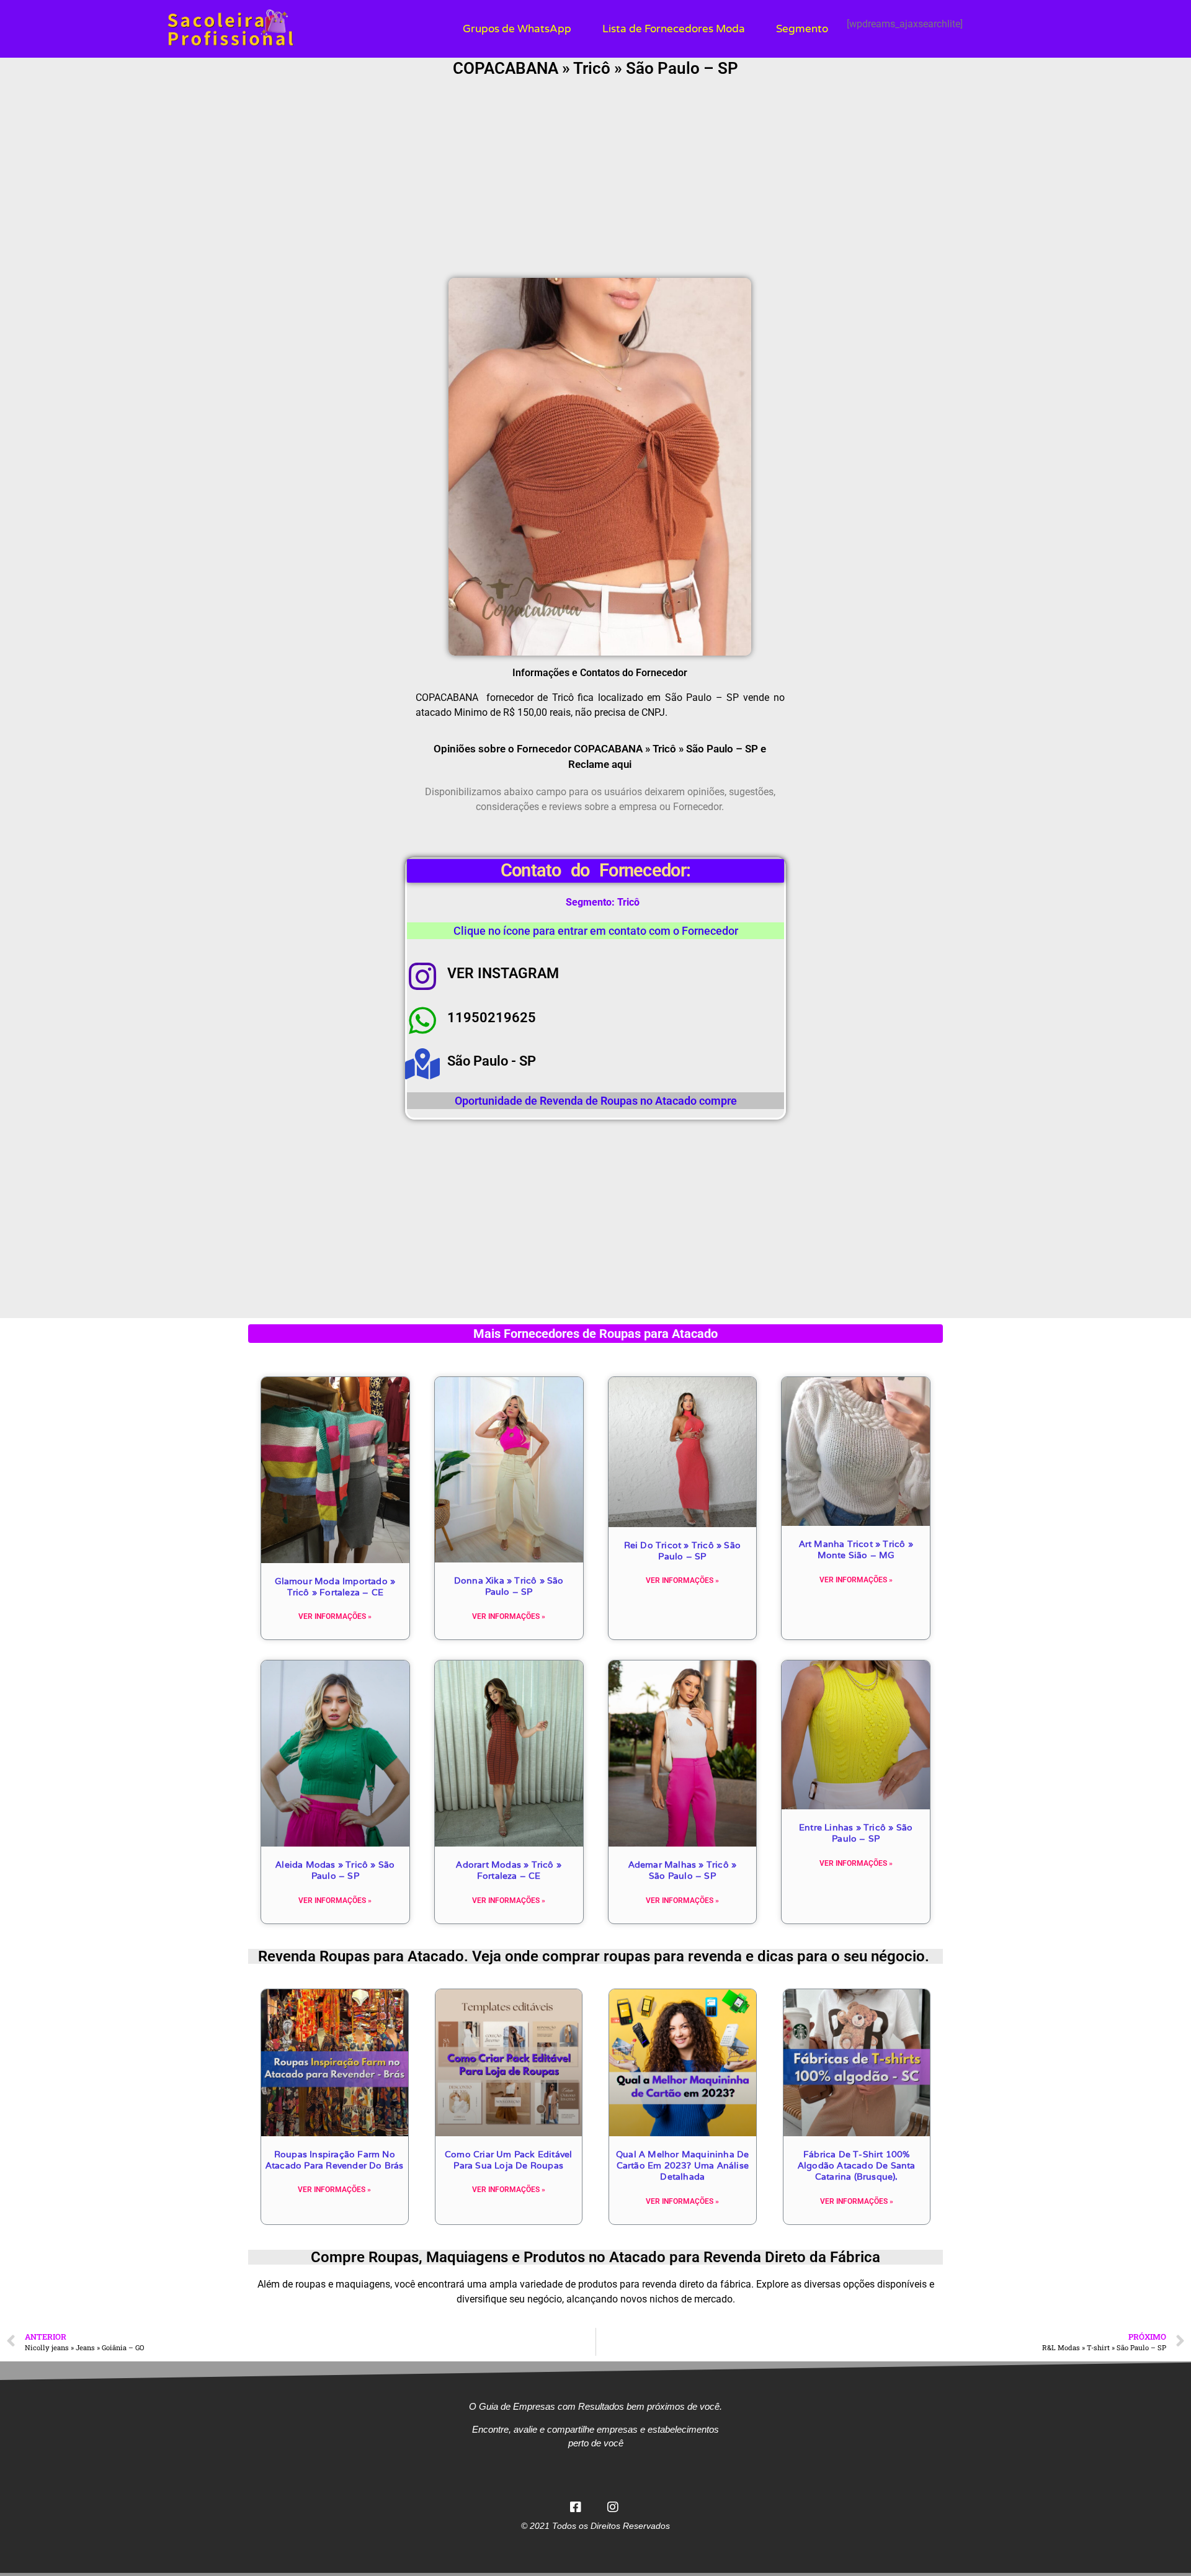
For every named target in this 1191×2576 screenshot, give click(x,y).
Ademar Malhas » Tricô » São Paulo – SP (683, 1870)
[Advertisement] (595, 179)
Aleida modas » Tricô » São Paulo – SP (335, 1870)
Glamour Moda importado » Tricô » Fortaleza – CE (335, 1587)
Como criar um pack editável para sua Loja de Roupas (508, 2160)
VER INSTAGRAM (503, 974)
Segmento (802, 29)
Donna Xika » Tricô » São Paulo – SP (509, 1586)
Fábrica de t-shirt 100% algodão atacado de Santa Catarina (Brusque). (857, 2165)
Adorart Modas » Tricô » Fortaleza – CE (509, 1870)
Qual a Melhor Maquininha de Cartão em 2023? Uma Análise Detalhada (682, 2165)
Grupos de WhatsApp (517, 29)
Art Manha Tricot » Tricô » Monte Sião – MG (856, 1549)
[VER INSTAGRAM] (422, 976)
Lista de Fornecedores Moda (674, 29)
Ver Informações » (335, 1616)
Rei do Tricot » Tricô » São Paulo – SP (682, 1551)
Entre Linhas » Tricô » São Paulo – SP (856, 1833)
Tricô (628, 902)
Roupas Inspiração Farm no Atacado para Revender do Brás (335, 2160)
